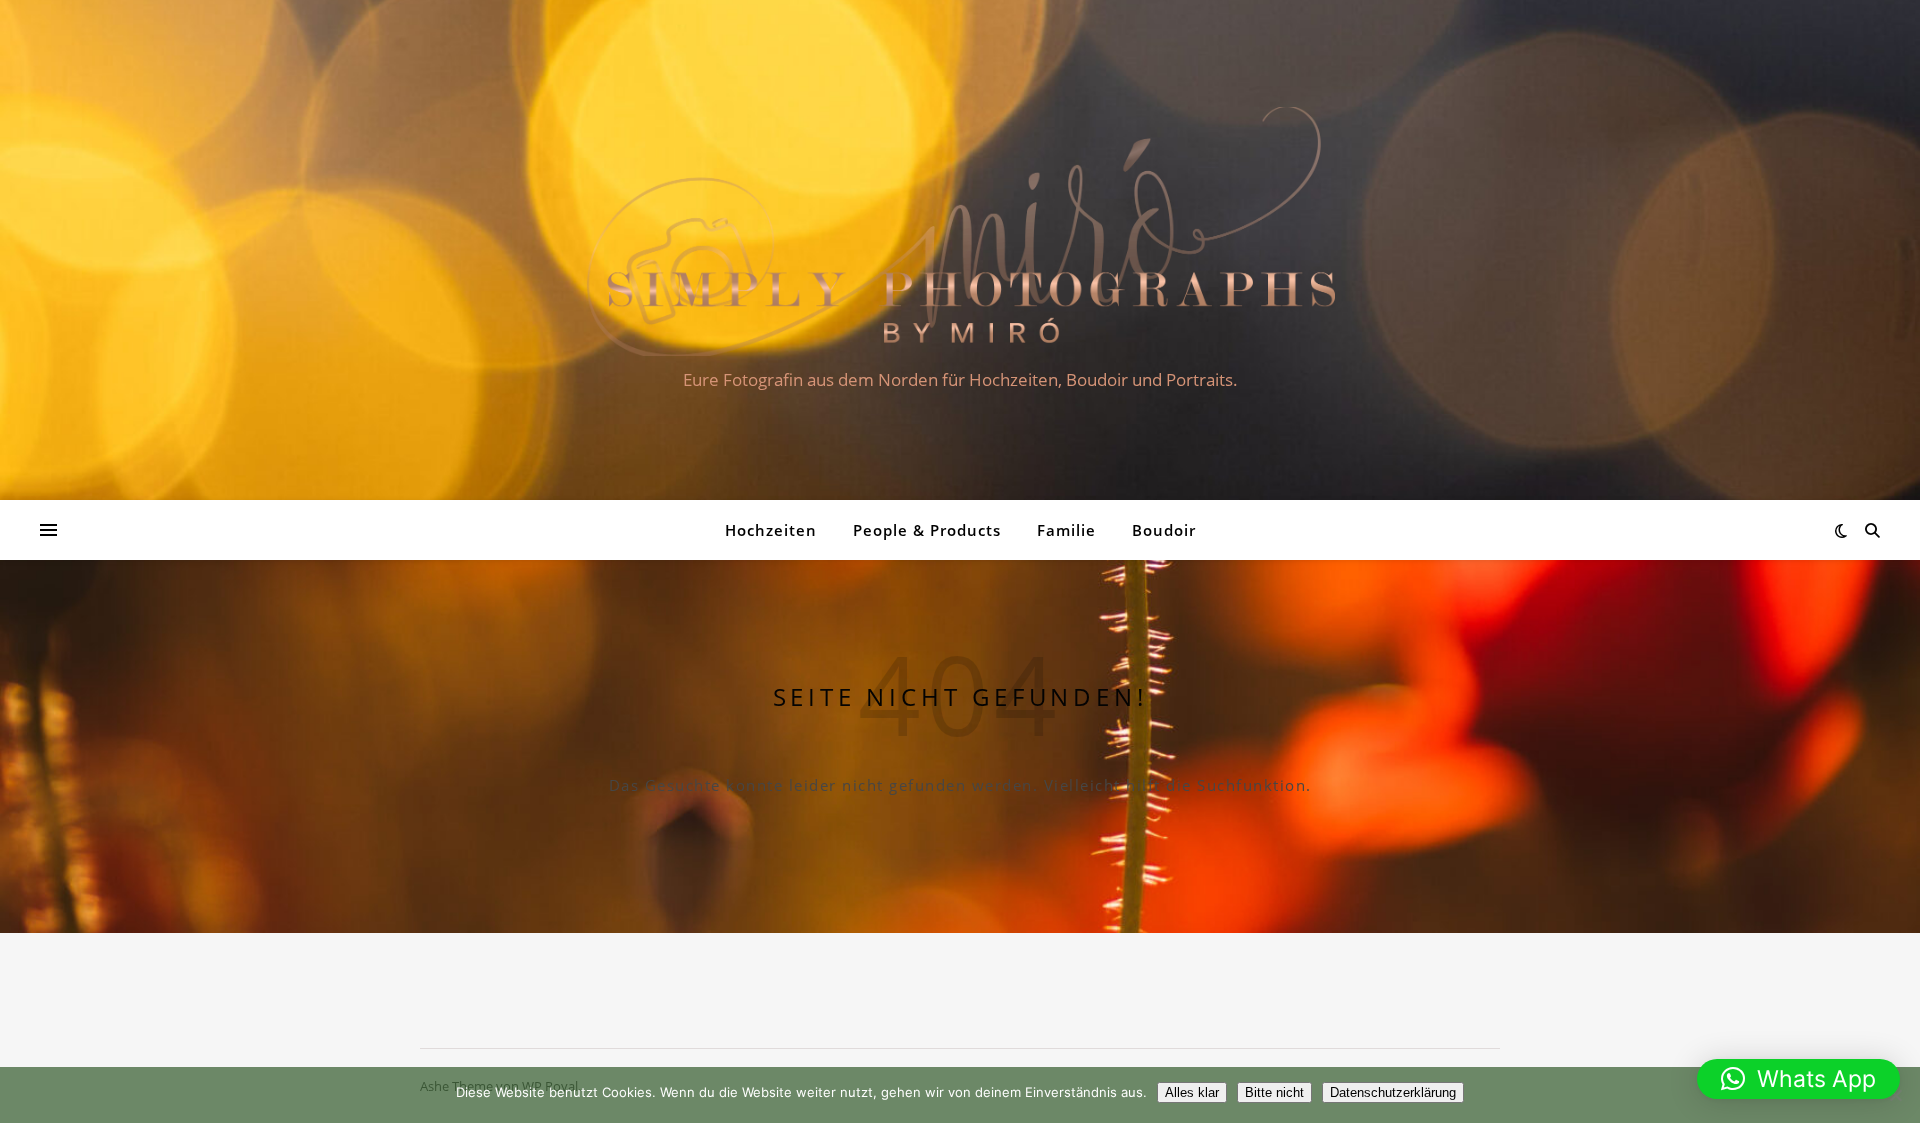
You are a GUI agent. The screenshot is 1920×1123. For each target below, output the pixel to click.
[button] (1798, 1079)
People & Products (927, 530)
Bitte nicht (1274, 1092)
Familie (1066, 530)
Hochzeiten (771, 530)
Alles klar (1192, 1092)
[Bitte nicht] (1895, 1095)
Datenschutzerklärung (1393, 1092)
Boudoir (1164, 530)
